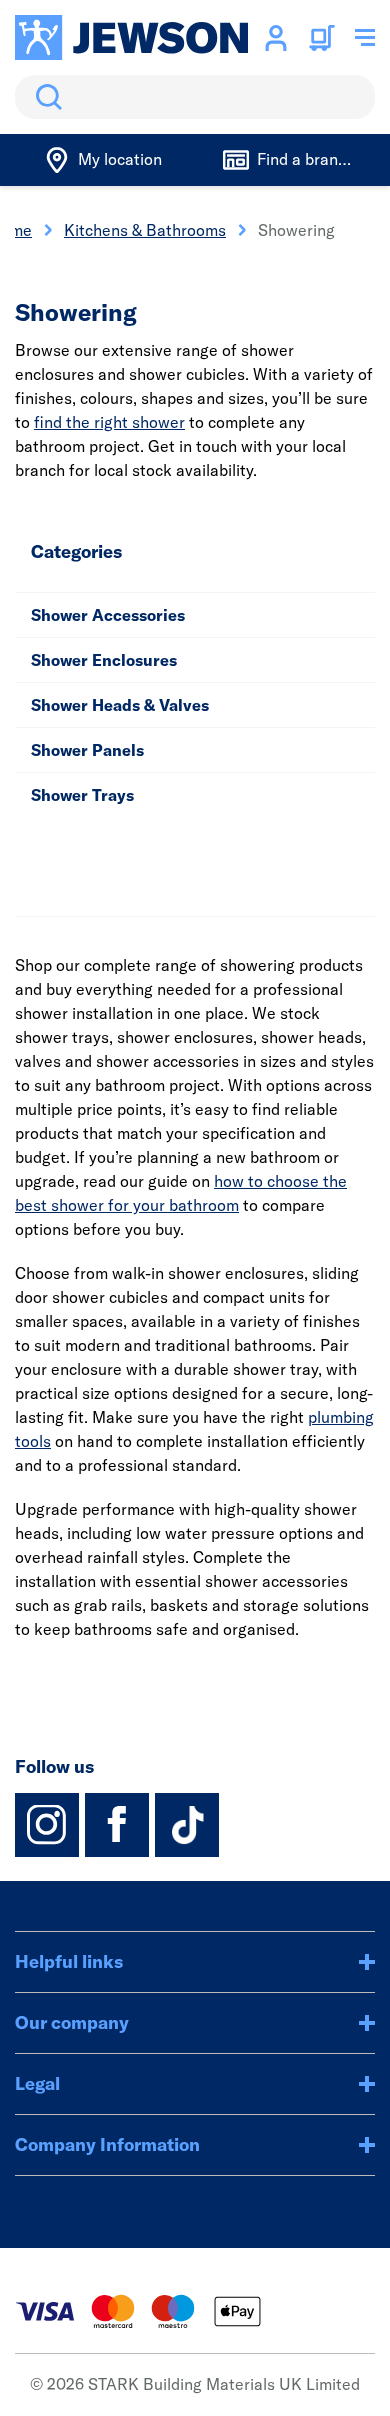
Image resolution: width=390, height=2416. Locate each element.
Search (45, 97)
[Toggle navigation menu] (365, 38)
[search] (195, 97)
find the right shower (109, 422)
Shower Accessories (108, 615)
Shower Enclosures (104, 660)
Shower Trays (82, 795)
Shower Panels (87, 750)
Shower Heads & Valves (120, 705)
